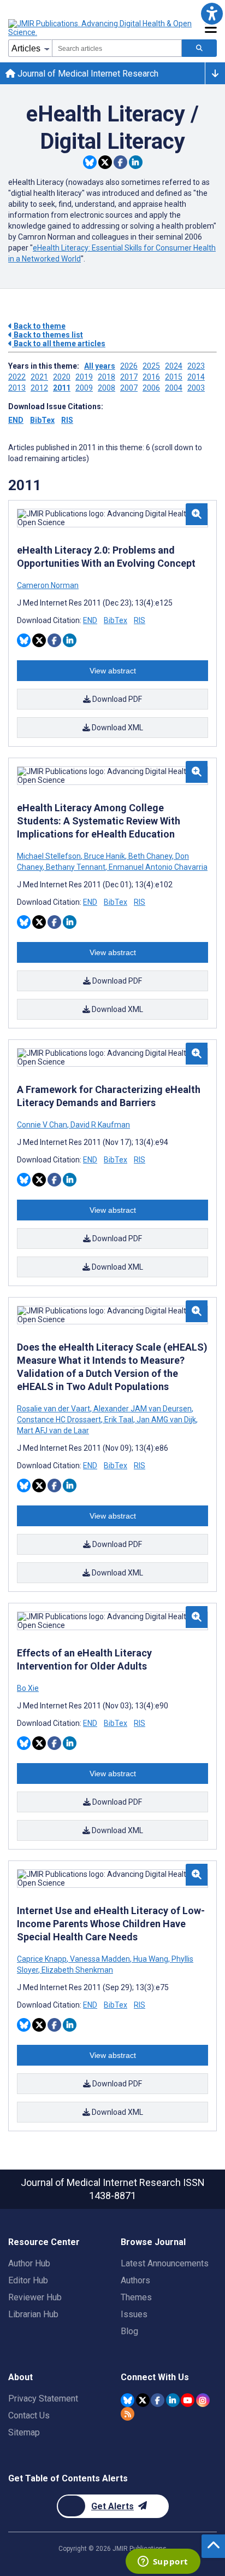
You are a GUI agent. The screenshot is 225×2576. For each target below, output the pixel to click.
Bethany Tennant (76, 867)
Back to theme (39, 326)
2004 (174, 388)
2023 (196, 366)
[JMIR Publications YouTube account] (188, 2400)
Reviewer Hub (35, 2297)
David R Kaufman (99, 1125)
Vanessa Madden (100, 1959)
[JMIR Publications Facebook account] (158, 2400)
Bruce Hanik (105, 856)
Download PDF (116, 699)
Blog (129, 2331)
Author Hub (29, 2263)
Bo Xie (28, 1688)
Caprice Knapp (43, 1959)
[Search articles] (199, 48)
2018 (106, 377)
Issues (134, 2314)
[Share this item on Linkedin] (136, 162)
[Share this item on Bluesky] (90, 162)
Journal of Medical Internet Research (87, 74)
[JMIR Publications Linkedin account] (173, 2400)
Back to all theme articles (59, 344)
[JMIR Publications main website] (101, 28)
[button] (212, 13)
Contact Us (29, 2415)
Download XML (117, 728)
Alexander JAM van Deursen (143, 1409)
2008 (106, 388)
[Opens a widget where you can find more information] (163, 2562)
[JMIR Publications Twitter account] (143, 2400)
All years (100, 366)
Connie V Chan (43, 1125)
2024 (174, 366)
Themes (136, 2297)
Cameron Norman (48, 585)
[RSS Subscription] (128, 2414)
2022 (17, 377)
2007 (129, 388)
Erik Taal (119, 1420)
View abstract (113, 671)
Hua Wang (151, 1959)
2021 (39, 377)
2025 (151, 366)
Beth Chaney (150, 856)
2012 (39, 388)
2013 (17, 388)
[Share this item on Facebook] (120, 162)
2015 (174, 377)
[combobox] (117, 48)
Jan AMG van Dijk (166, 1420)
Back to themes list (48, 335)
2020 (62, 377)
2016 (151, 377)
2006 (151, 388)
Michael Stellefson (50, 856)
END (16, 420)
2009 (84, 388)
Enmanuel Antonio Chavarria (157, 867)
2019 (84, 377)
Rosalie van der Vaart (54, 1409)
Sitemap (24, 2432)
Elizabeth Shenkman (76, 1970)
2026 (129, 366)
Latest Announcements (165, 2263)
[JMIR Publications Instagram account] (203, 2400)
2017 (129, 377)
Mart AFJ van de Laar (53, 1431)
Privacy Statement (43, 2398)
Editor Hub (28, 2280)
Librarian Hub (33, 2314)
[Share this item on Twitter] (105, 162)
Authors (135, 2280)
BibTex (42, 420)
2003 (196, 388)
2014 (196, 377)
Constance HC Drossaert (60, 1420)
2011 (62, 388)
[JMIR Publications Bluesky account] (128, 2400)
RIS (67, 420)
